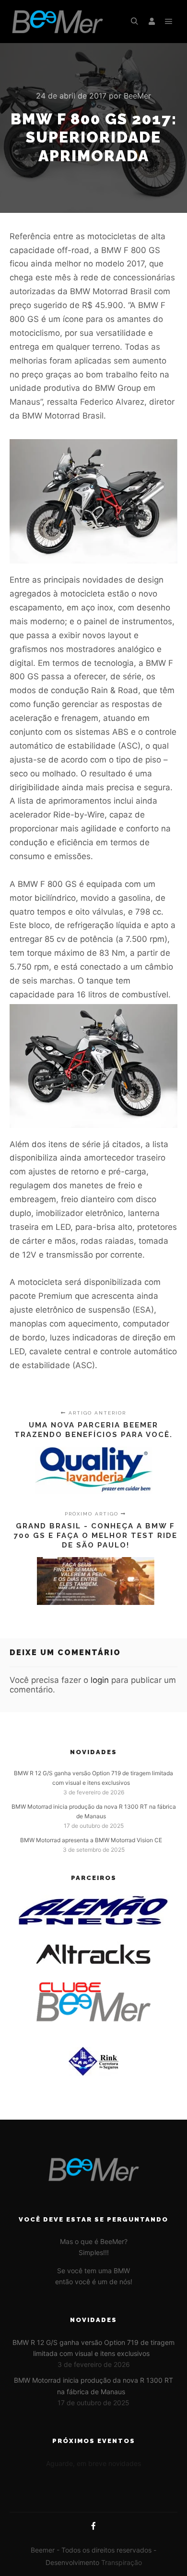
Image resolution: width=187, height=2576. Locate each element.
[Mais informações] (152, 22)
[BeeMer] (58, 22)
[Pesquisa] (134, 22)
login (100, 1680)
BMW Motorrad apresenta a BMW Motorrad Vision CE (91, 1840)
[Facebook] (93, 2526)
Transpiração (122, 2562)
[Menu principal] (169, 22)
